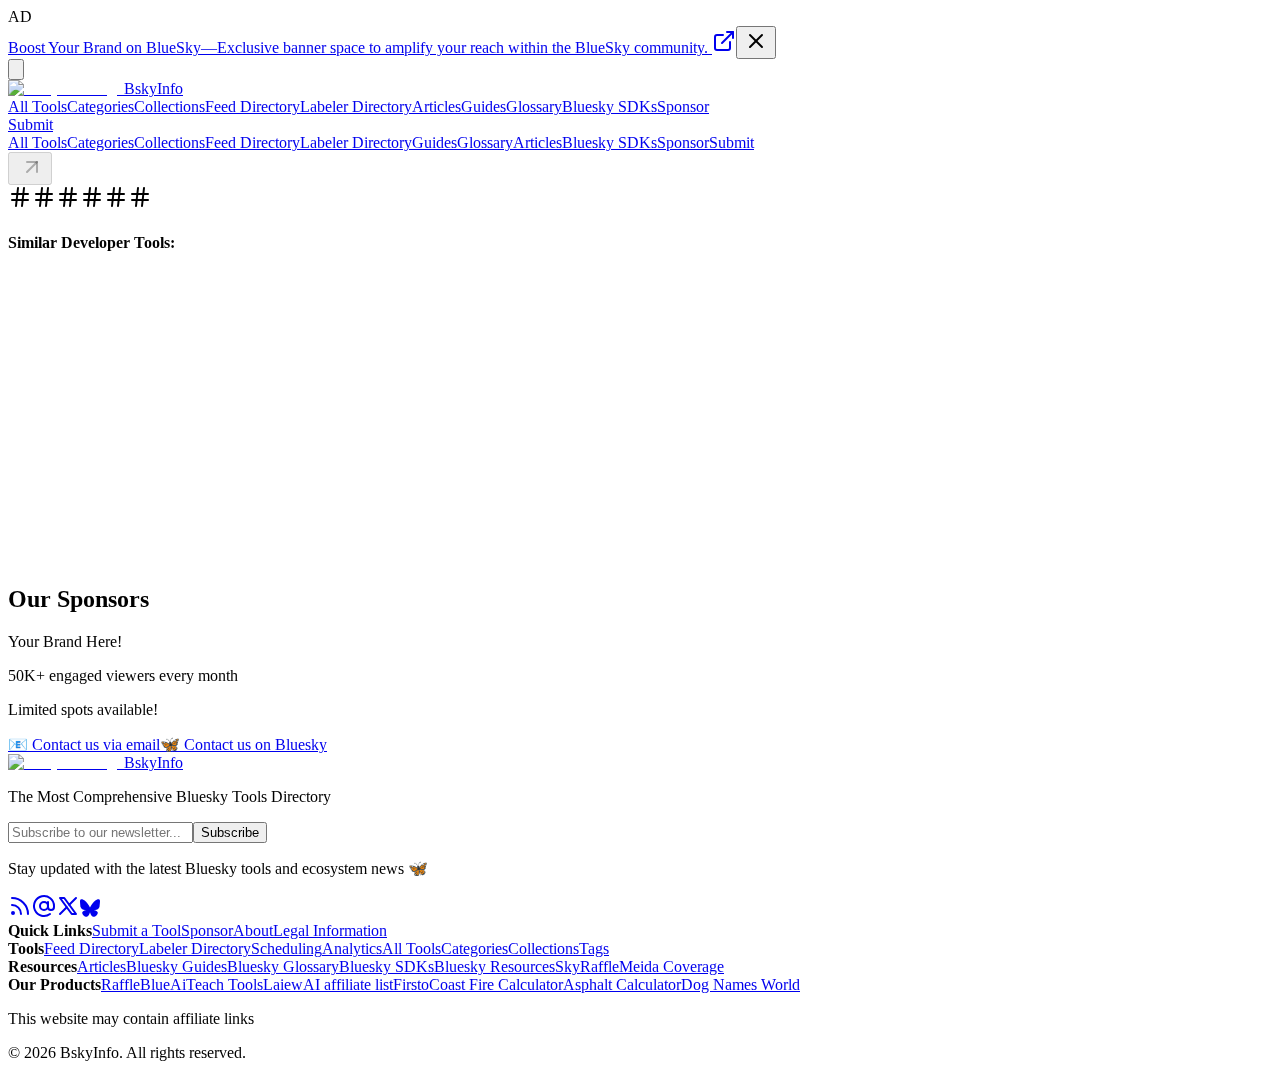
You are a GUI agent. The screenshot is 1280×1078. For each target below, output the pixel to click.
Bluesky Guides (176, 966)
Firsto (411, 984)
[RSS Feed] (20, 912)
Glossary (534, 106)
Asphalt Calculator (622, 984)
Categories (100, 106)
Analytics (352, 948)
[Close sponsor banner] (756, 42)
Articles (436, 106)
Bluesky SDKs (609, 106)
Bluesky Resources (494, 966)
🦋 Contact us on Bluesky (243, 744)
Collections (169, 106)
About (253, 930)
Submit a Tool (136, 930)
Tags (594, 948)
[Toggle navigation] (16, 69)
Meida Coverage (671, 966)
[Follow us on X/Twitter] (68, 912)
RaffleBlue (135, 984)
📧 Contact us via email (84, 744)
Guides (483, 106)
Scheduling (286, 948)
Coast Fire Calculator (496, 984)
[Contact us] (44, 912)
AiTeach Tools (216, 984)
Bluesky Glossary (283, 966)
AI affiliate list (348, 984)
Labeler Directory (356, 106)
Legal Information (330, 930)
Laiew (283, 984)
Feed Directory (252, 106)
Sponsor (683, 106)
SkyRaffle (587, 966)
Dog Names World (740, 984)
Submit (731, 142)
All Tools (37, 106)
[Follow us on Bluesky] (90, 912)
